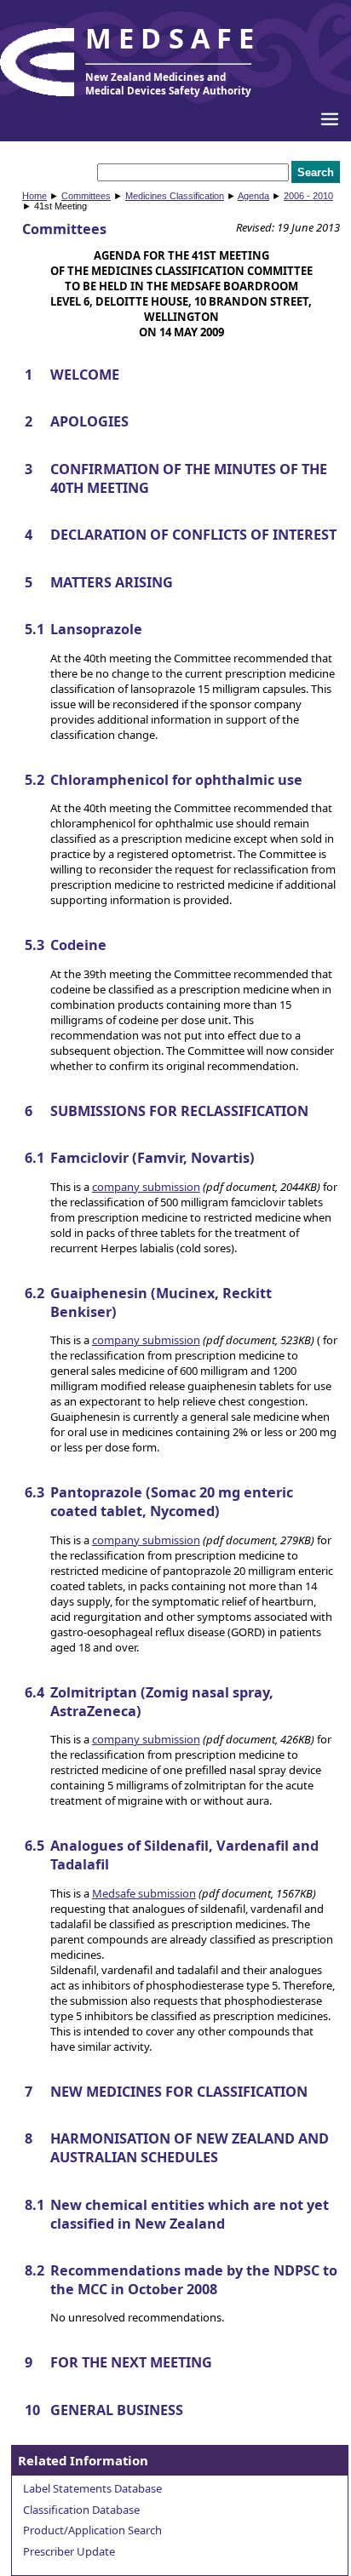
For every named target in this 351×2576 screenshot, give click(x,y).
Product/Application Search (92, 2530)
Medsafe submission (144, 1893)
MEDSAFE (173, 38)
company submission (146, 1187)
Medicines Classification (175, 196)
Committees (86, 196)
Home (35, 196)
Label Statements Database (92, 2488)
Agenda (253, 196)
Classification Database (81, 2510)
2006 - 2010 (308, 196)
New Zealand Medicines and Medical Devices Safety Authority (168, 83)
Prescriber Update (69, 2551)
